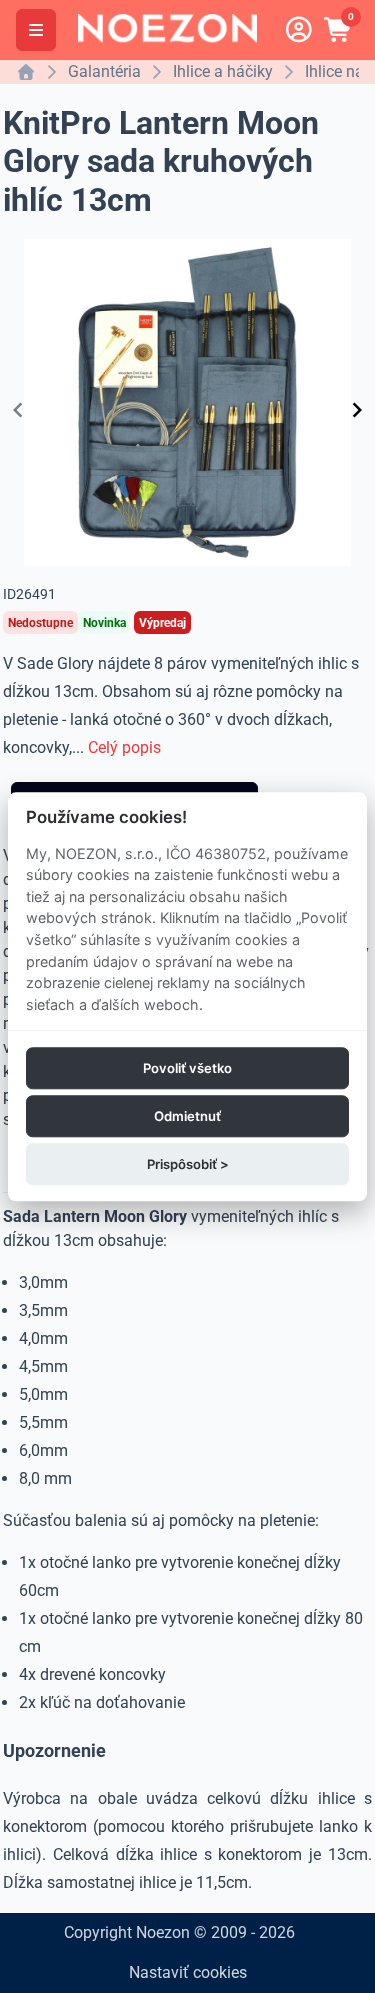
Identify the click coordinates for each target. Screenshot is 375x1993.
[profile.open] (299, 30)
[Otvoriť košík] (339, 30)
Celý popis (124, 747)
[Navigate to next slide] (357, 410)
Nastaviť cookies (188, 1972)
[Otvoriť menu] (36, 30)
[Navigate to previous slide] (18, 410)
